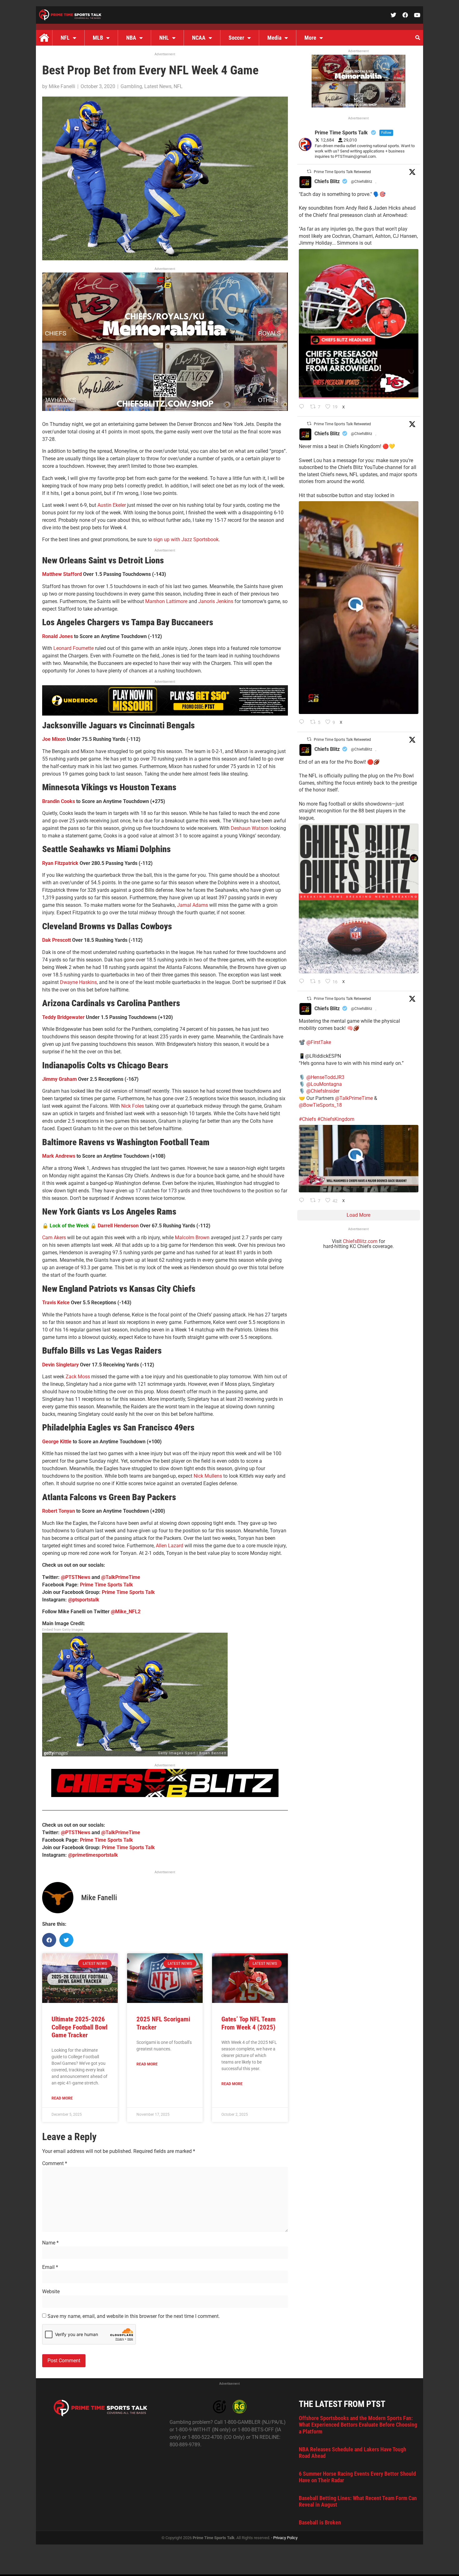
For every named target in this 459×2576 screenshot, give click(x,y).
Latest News (158, 86)
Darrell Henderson (118, 1226)
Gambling (131, 86)
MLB (98, 38)
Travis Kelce (56, 1303)
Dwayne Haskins (78, 982)
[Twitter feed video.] (359, 608)
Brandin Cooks (59, 801)
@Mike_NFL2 (126, 1612)
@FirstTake (319, 1042)
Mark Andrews (59, 1156)
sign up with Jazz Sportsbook (186, 539)
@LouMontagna (324, 1084)
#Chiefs (307, 1119)
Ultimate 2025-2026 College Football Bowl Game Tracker (79, 2027)
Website (51, 2292)
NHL (164, 38)
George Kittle (57, 1442)
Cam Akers (54, 1238)
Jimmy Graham (59, 1079)
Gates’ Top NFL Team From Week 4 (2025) (249, 2023)
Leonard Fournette (74, 648)
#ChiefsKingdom (336, 1119)
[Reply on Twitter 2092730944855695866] (303, 982)
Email (50, 2267)
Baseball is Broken (320, 2522)
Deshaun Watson (250, 828)
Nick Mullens (208, 1476)
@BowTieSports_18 (320, 1105)
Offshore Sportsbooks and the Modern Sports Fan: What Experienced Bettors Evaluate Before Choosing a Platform (358, 2425)
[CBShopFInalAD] (165, 409)
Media (274, 38)
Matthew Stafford (62, 574)
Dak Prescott (57, 940)
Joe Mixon (54, 739)
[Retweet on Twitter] (309, 171)
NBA (131, 38)
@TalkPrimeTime (121, 1577)
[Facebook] (405, 15)
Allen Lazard (170, 1546)
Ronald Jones (57, 636)
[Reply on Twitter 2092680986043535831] (303, 1201)
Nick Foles (133, 1106)
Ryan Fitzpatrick (60, 863)
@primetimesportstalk (93, 1855)
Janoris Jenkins (216, 601)
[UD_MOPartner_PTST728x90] (165, 714)
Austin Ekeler (112, 505)
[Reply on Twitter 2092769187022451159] (303, 407)
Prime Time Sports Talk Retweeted (342, 172)
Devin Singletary (60, 1365)
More (310, 38)
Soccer (236, 38)
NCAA (199, 38)
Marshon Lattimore (166, 601)
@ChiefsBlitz (362, 182)
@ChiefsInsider (323, 1091)
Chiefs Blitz (327, 181)
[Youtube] (417, 15)
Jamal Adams (192, 905)
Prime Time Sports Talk (106, 1585)
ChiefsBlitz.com (360, 1241)
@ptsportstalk (84, 1600)
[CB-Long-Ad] (165, 1795)
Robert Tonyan (59, 1511)
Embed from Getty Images (63, 1630)
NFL (65, 38)
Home (44, 38)
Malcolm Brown (192, 1238)
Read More (62, 2098)
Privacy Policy (285, 2538)
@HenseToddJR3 (325, 1077)
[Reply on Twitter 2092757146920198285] (303, 722)
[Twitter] (393, 15)
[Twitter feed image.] (359, 324)
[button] (417, 38)
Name (50, 2243)
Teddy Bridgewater (63, 1017)
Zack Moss (78, 1377)
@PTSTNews (76, 1577)
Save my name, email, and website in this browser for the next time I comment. (134, 2316)
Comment (55, 2164)
